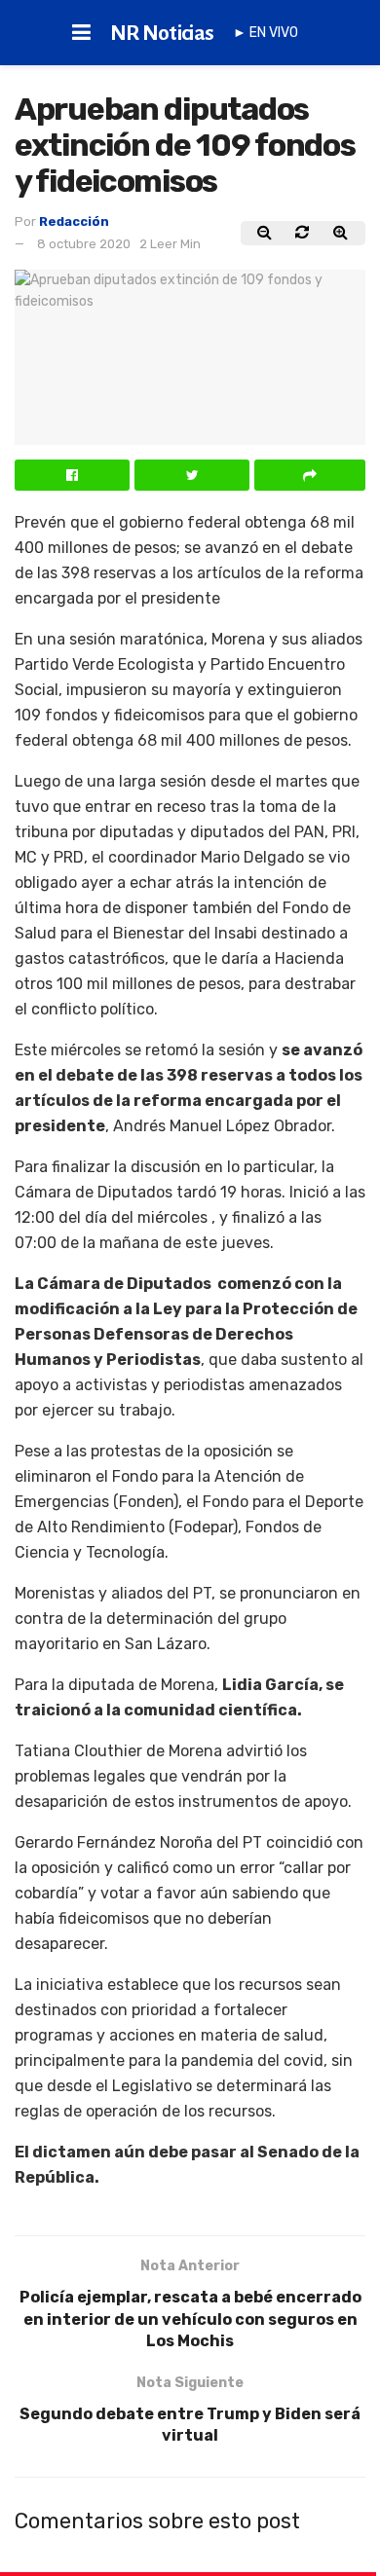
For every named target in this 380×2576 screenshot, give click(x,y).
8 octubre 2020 (84, 244)
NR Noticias (162, 33)
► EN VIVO (266, 33)
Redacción (74, 221)
